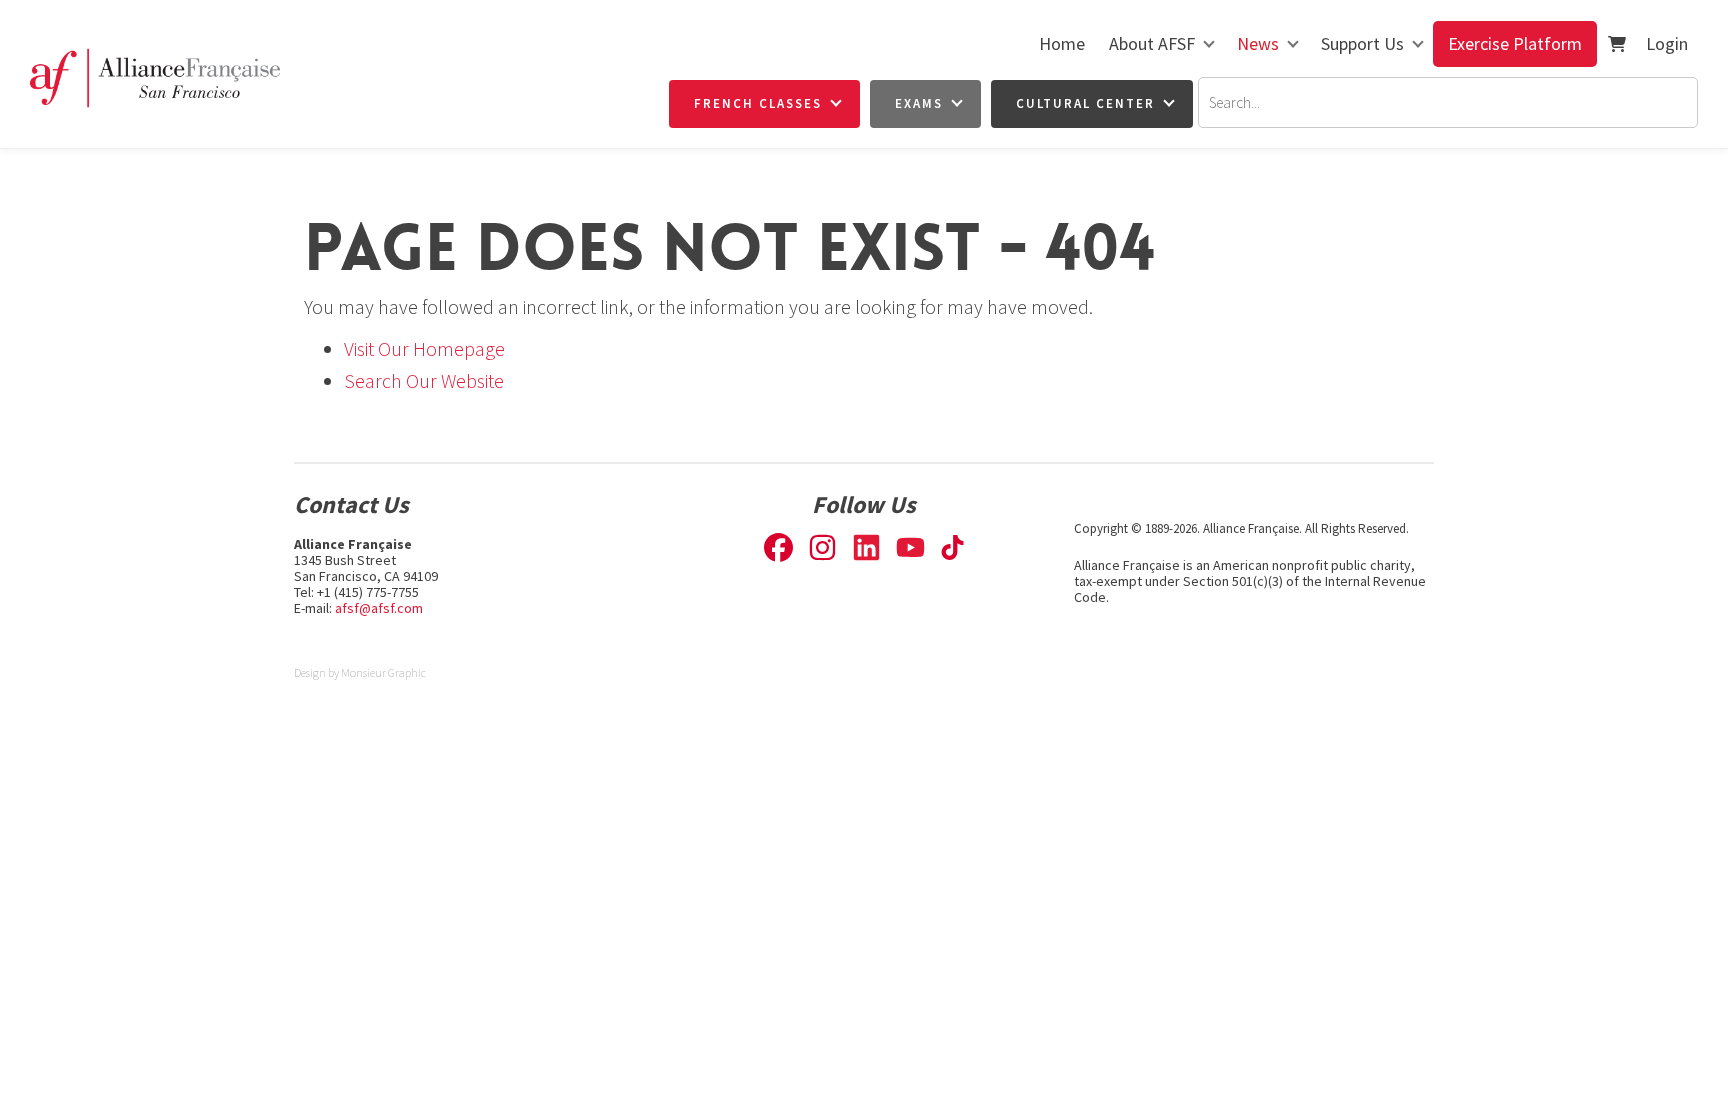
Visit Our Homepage (424, 348)
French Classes (758, 103)
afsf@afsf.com (379, 608)
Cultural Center (1085, 103)
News (1258, 43)
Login (1667, 43)
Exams (919, 103)
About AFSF (1152, 43)
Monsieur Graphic (383, 672)
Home (1062, 43)
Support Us (1362, 43)
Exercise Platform (1515, 43)
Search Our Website (424, 380)
